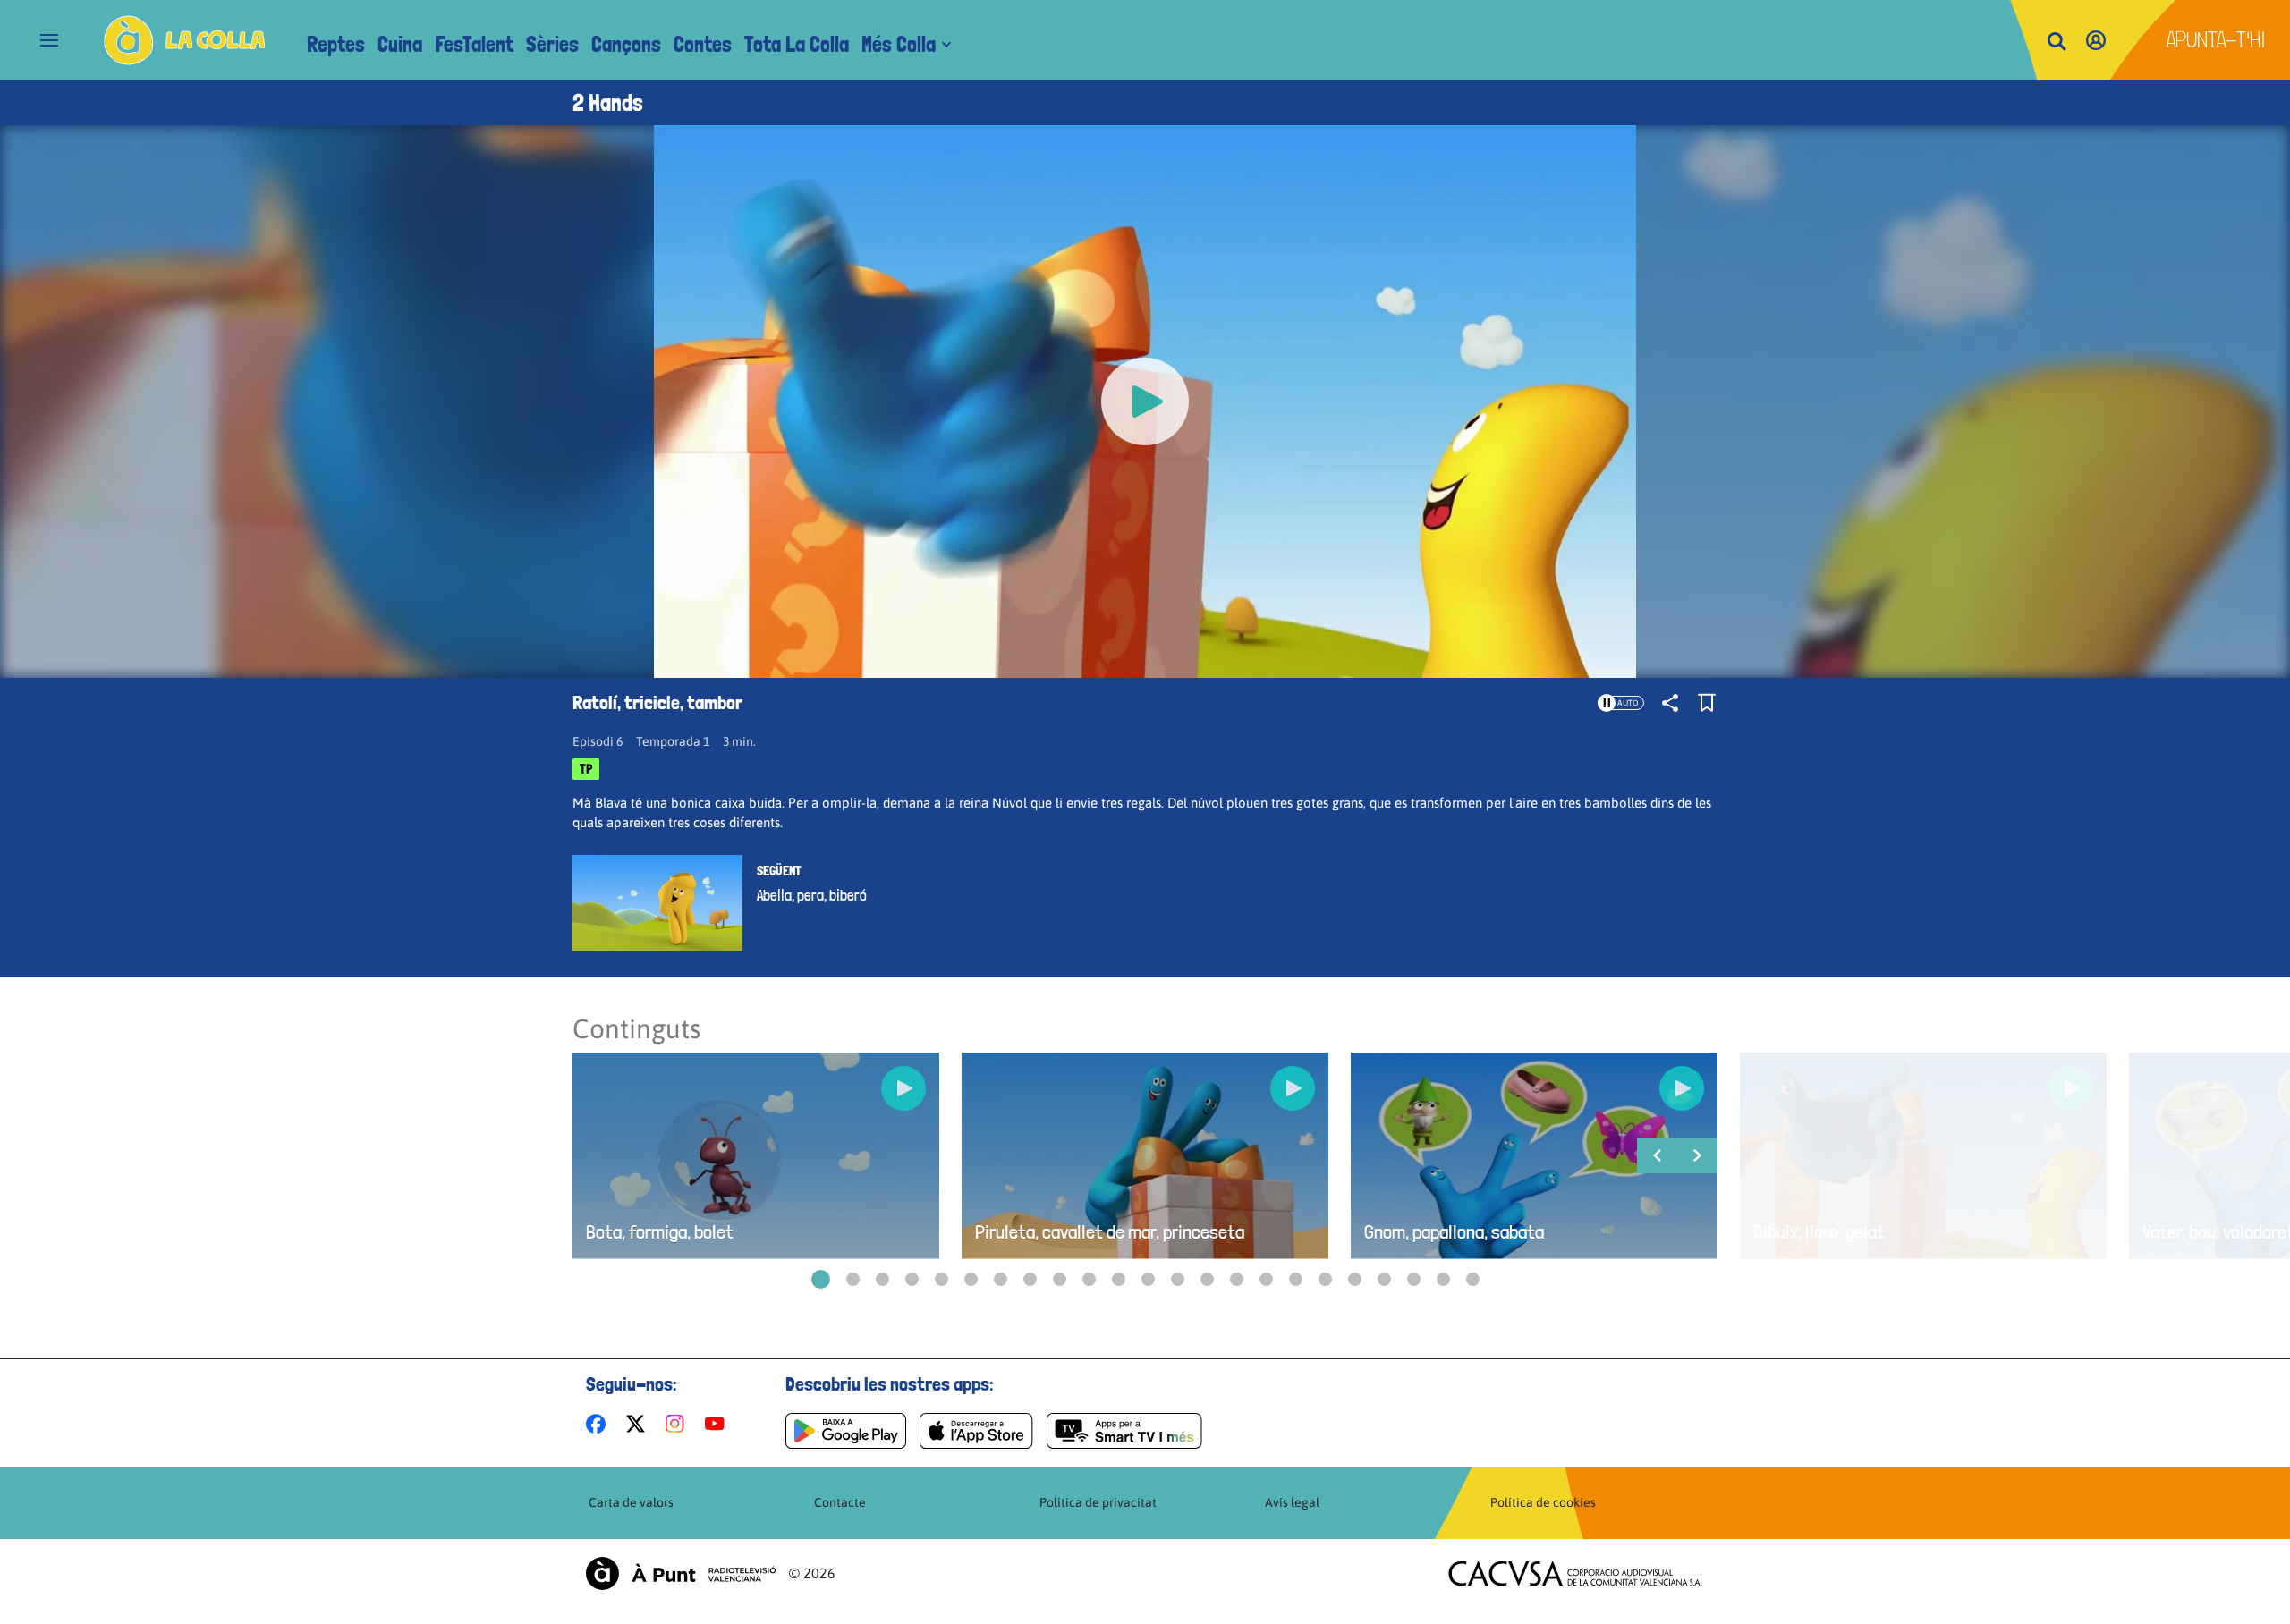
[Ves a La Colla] (185, 40)
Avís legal (1292, 1502)
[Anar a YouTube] (718, 1424)
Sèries (552, 44)
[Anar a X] (639, 1424)
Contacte (840, 1502)
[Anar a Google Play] (846, 1431)
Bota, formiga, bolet (660, 1232)
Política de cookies (1543, 1502)
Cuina (400, 44)
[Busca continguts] (2057, 42)
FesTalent (474, 44)
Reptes (336, 44)
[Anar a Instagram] (679, 1424)
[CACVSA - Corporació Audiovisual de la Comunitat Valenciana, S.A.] (1575, 1573)
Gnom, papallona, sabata (1454, 1232)
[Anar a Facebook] (599, 1424)
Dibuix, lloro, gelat (1819, 1232)
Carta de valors (631, 1502)
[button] (821, 1279)
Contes (703, 44)
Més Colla (899, 44)
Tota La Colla (797, 44)
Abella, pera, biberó (812, 895)
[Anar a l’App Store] (976, 1431)
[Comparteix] (1670, 703)
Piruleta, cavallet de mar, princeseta (1110, 1232)
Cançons (626, 44)
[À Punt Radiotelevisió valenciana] (681, 1573)
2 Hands (608, 103)
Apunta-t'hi (2216, 40)
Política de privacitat (1098, 1502)
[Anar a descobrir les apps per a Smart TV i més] (1124, 1431)
